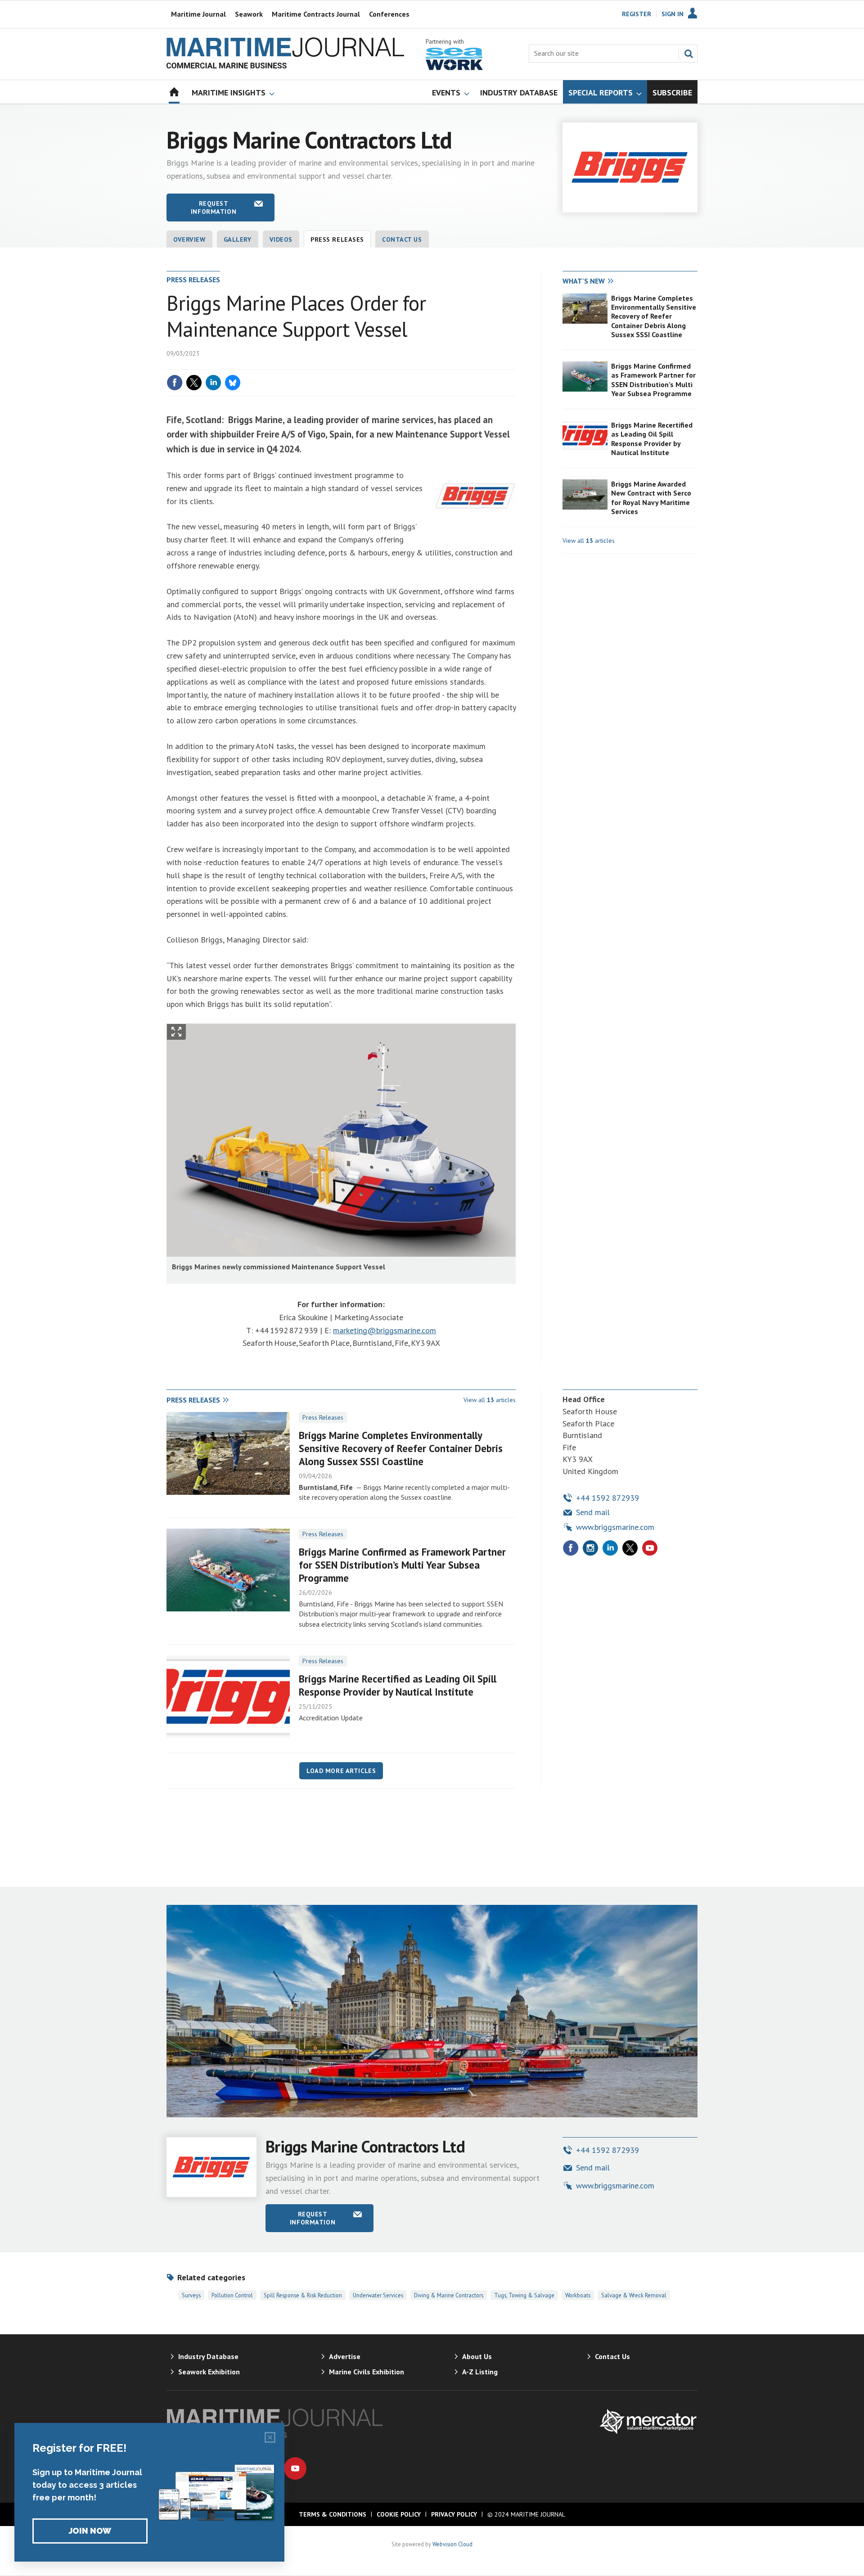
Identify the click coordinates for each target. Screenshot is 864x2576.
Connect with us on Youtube (295, 2468)
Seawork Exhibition (209, 2372)
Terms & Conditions (333, 2514)
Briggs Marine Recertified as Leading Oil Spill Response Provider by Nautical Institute (652, 439)
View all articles (589, 541)
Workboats (578, 2295)
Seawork (249, 14)
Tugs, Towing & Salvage (524, 2295)
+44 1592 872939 (607, 1498)
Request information (214, 208)
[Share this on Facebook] (175, 383)
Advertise (345, 2356)
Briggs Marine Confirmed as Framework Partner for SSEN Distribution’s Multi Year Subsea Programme (653, 380)
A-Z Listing (480, 2372)
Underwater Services (378, 2295)
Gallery (238, 239)
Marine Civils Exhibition (367, 2372)
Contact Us (402, 239)
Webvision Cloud (452, 2544)
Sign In (673, 14)
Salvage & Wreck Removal (634, 2295)
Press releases (337, 239)
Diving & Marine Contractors (449, 2295)
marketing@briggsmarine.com (385, 1330)
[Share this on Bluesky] (233, 383)
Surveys (191, 2295)
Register (637, 14)
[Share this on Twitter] (194, 383)
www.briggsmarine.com (615, 1527)
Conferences (389, 14)
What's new (584, 281)
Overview (189, 239)
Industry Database (208, 2356)
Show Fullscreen (176, 1032)
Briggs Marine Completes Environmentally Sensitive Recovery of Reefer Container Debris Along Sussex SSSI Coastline (654, 316)
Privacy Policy (454, 2514)
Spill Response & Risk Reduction (303, 2295)
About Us (477, 2356)
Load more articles (341, 1771)
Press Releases (323, 1417)
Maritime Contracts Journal (316, 14)
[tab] (596, 281)
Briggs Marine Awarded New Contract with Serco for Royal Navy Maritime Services (651, 498)
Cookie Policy (399, 2514)
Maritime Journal (198, 14)
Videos (281, 239)
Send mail (593, 1512)
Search (688, 54)
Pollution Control (232, 2295)
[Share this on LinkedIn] (213, 383)
